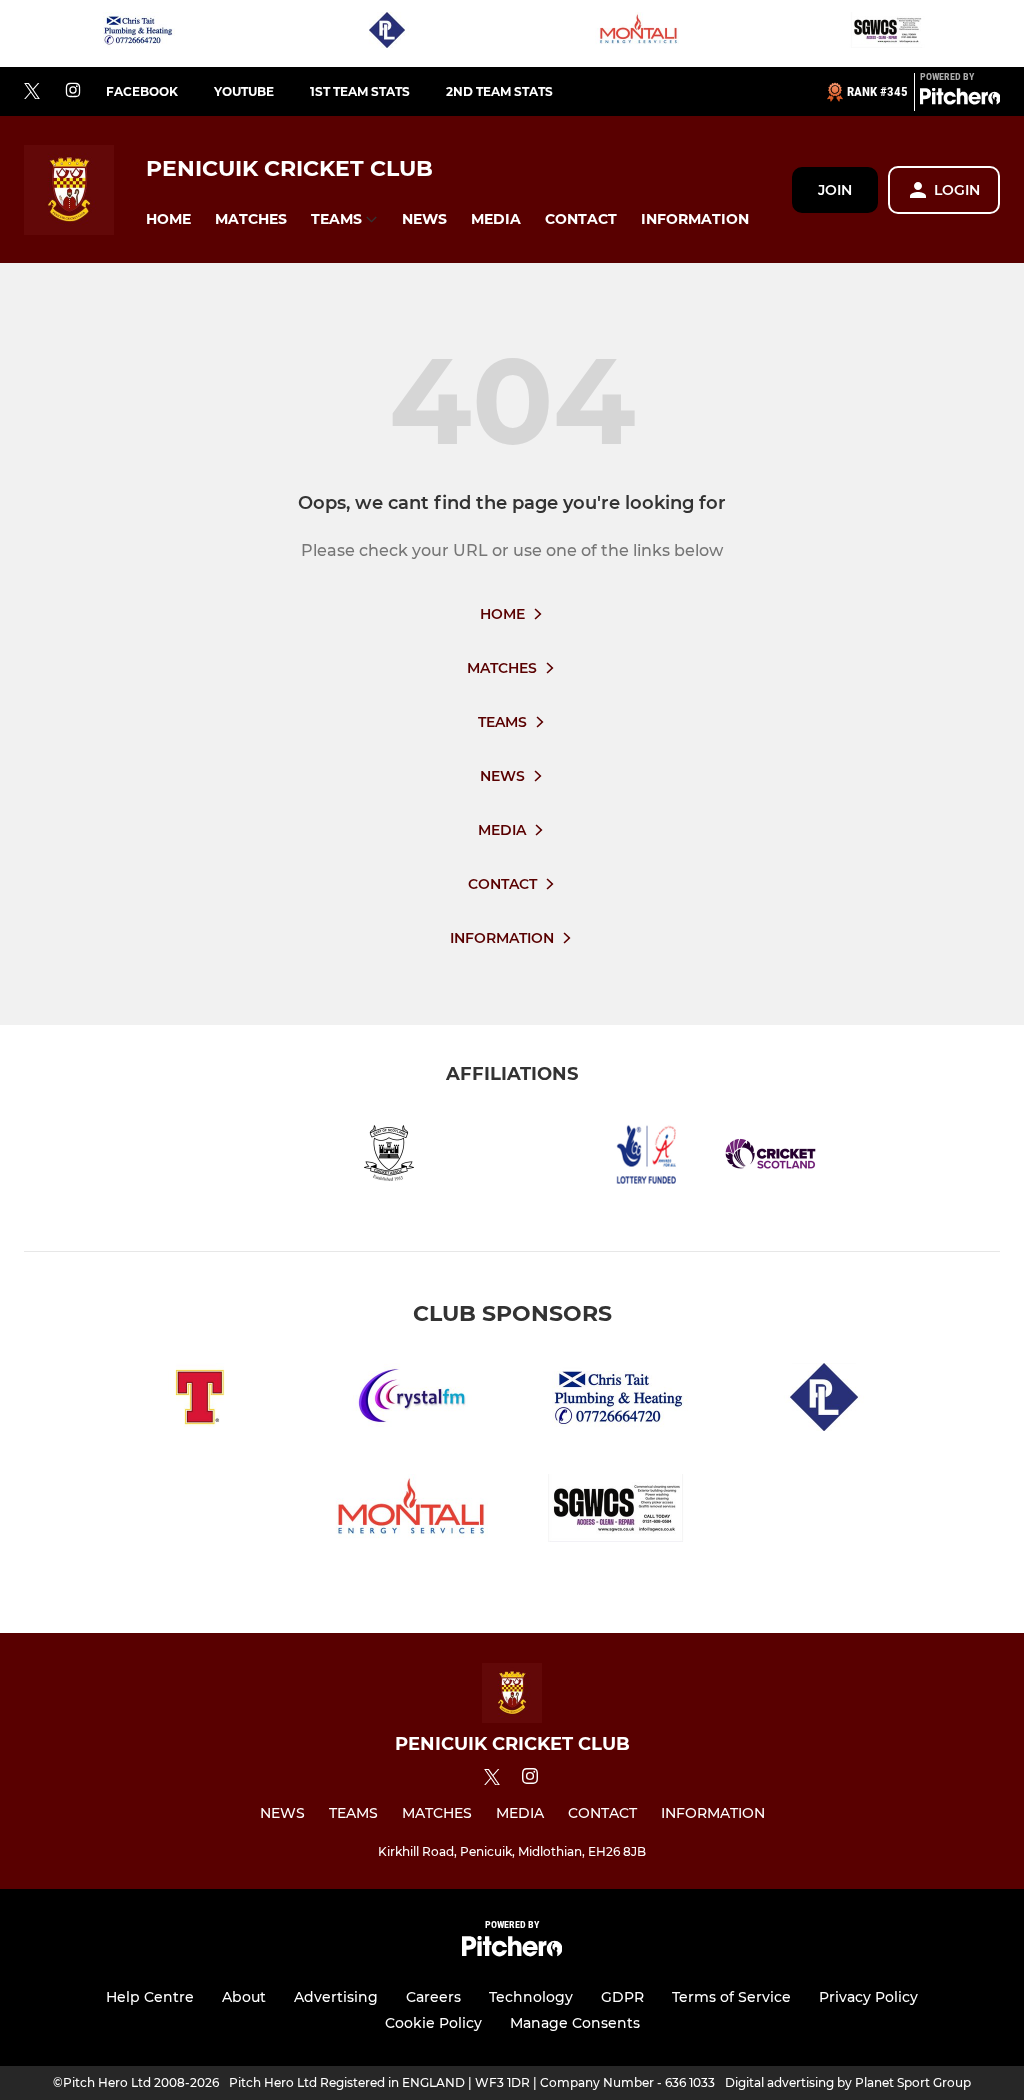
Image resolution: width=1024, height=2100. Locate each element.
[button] (168, 219)
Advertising (336, 1997)
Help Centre (150, 1997)
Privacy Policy (868, 1997)
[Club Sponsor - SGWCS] (887, 33)
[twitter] (32, 92)
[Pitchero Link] (960, 100)
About (244, 1997)
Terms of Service (731, 1997)
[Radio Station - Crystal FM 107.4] (408, 1400)
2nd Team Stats (499, 91)
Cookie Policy (433, 2023)
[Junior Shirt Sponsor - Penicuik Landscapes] (387, 33)
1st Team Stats (360, 91)
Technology (531, 1997)
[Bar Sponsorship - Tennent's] (200, 1400)
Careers (433, 1997)
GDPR (622, 1997)
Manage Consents (575, 2023)
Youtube (244, 91)
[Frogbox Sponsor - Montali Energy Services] (637, 33)
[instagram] (73, 91)
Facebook (142, 91)
